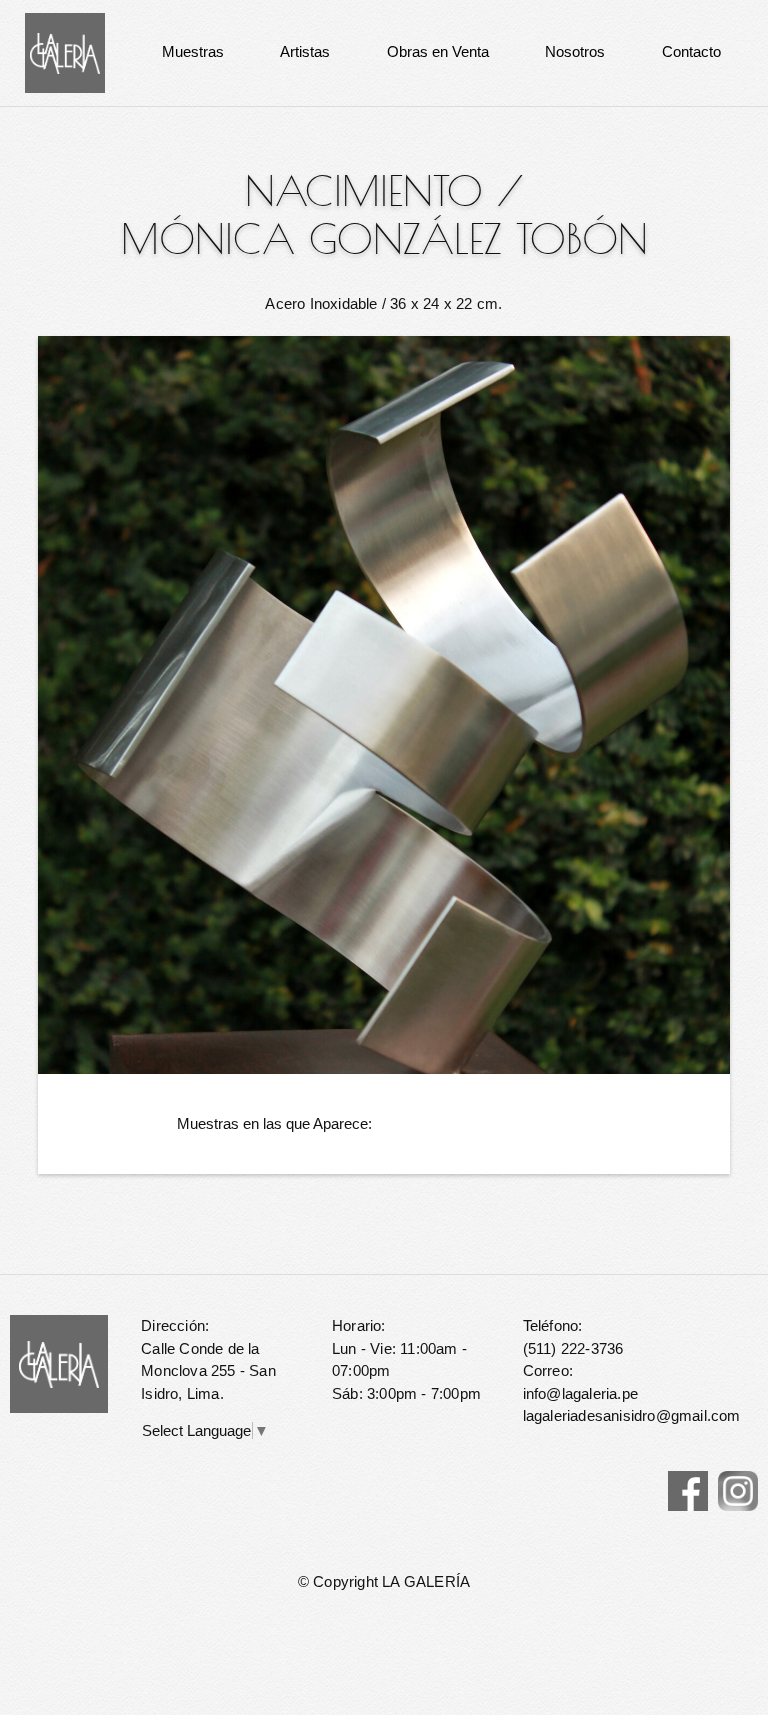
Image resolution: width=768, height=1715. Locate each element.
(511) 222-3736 (573, 1348)
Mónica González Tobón (384, 239)
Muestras (193, 51)
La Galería (65, 53)
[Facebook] (688, 1491)
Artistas (305, 51)
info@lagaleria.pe (580, 1393)
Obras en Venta (438, 51)
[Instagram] (738, 1491)
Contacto (691, 51)
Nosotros (575, 51)
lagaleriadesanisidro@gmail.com (632, 1415)
